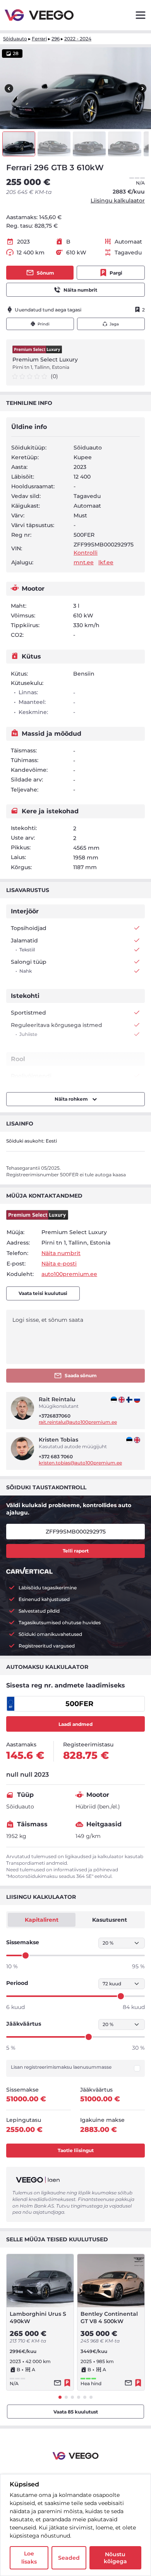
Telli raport (76, 1551)
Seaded (69, 2558)
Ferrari (39, 39)
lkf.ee (106, 562)
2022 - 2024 (78, 39)
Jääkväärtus (24, 2024)
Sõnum (45, 273)
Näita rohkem (72, 1099)
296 (56, 39)
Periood (17, 1983)
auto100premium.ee (69, 1274)
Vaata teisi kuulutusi (43, 1293)
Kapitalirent (42, 1920)
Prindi (44, 324)
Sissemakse (23, 1942)
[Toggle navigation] (141, 15)
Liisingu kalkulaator (118, 201)
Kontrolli (86, 553)
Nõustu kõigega (115, 2558)
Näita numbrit (80, 290)
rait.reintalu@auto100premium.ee (78, 1422)
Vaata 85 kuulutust (76, 2412)
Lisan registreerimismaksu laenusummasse (61, 2067)
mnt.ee (84, 562)
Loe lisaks (29, 2558)
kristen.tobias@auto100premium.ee (80, 1463)
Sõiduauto (15, 39)
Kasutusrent (110, 1920)
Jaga (114, 324)
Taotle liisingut (76, 2150)
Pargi (116, 273)
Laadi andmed (75, 1724)
